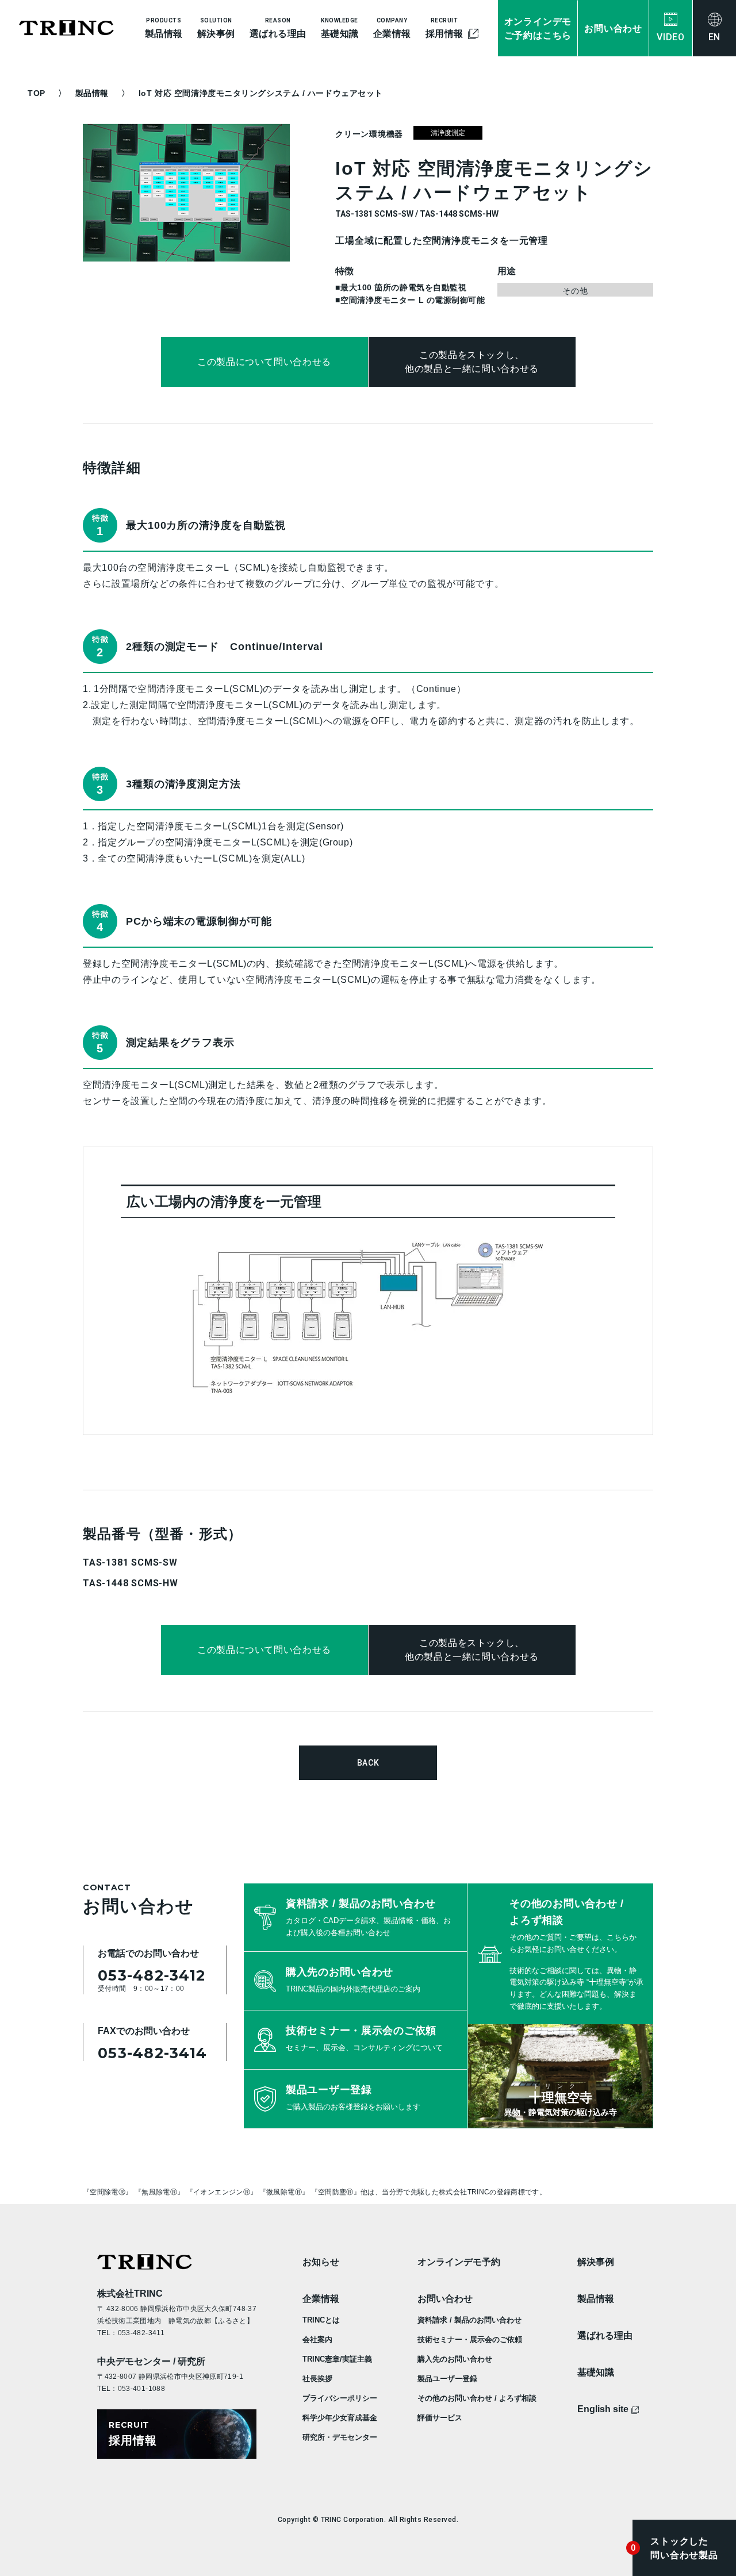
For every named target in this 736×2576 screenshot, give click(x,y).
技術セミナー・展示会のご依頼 (470, 2339)
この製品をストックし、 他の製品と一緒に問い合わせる (472, 362)
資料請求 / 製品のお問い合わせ (469, 2320)
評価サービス (440, 2418)
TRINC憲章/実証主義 (337, 2359)
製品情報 (92, 93)
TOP (37, 93)
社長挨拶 (317, 2379)
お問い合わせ (445, 2299)
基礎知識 (596, 2372)
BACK (368, 1763)
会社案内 (317, 2339)
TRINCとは (321, 2320)
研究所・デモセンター (340, 2437)
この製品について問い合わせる (264, 362)
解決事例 (596, 2262)
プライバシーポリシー (340, 2398)
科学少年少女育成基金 (340, 2418)
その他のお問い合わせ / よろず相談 (477, 2398)
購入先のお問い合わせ (455, 2359)
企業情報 (321, 2299)
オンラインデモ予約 (459, 2262)
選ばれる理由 (605, 2335)
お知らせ (321, 2262)
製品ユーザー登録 (447, 2379)
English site (603, 2409)
